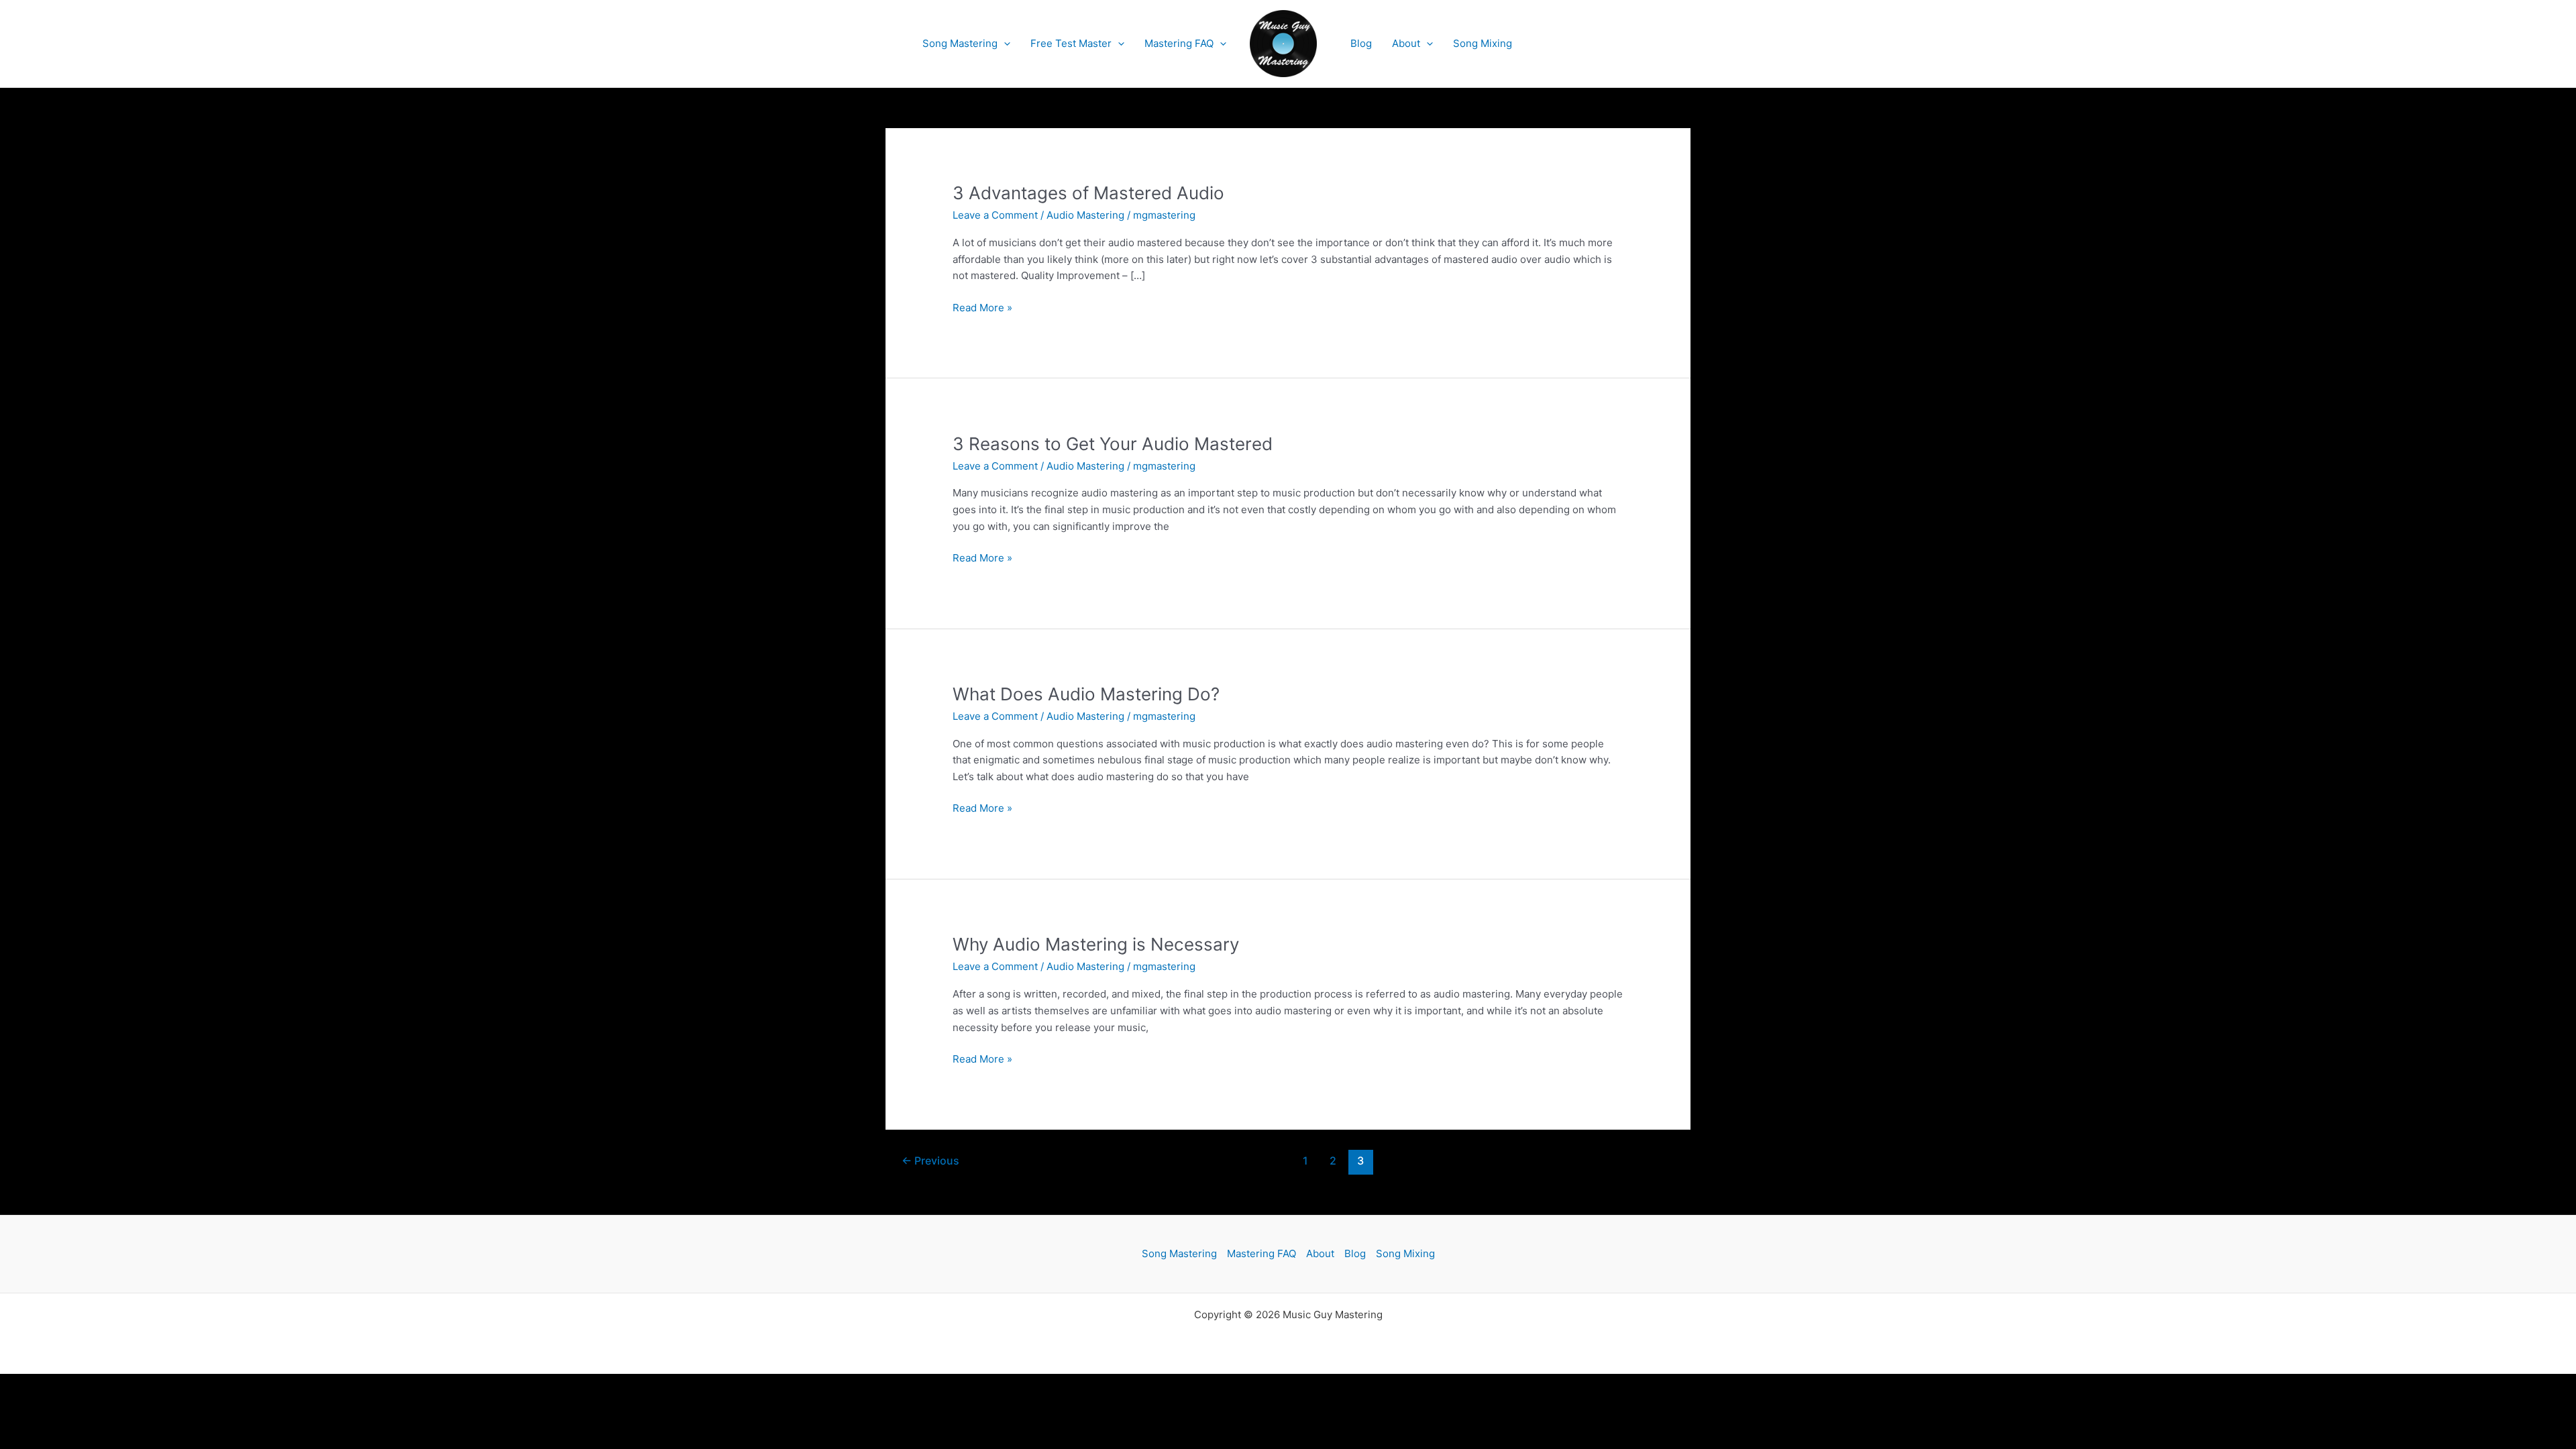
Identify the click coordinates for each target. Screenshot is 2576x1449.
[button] (1004, 44)
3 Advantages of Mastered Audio (1088, 193)
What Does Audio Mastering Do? (1086, 694)
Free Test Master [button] (1071, 43)
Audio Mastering (1085, 215)
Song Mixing (1483, 43)
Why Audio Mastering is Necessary (1096, 944)
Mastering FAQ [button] (1179, 43)
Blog (1361, 43)
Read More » (982, 309)
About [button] (1406, 43)
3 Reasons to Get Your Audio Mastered (1113, 444)
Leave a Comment (995, 215)
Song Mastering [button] (960, 43)
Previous (930, 1161)
